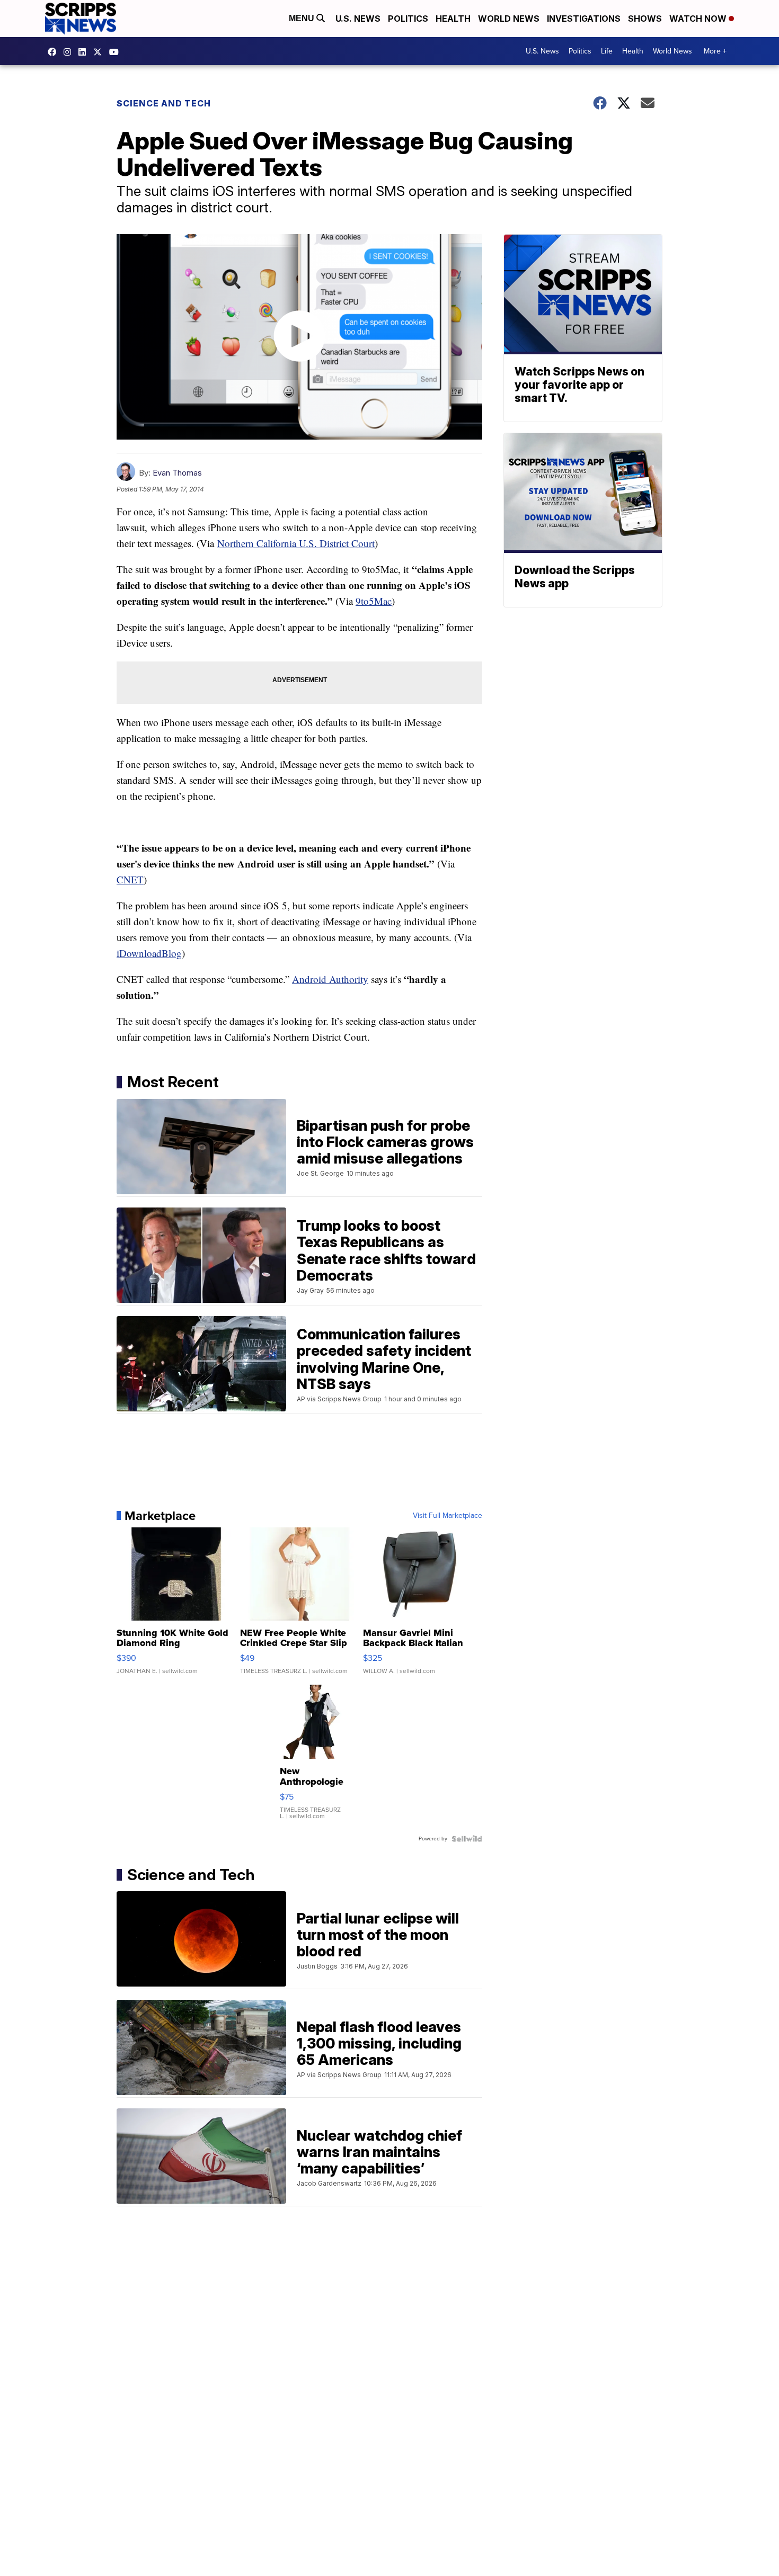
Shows (645, 19)
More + (715, 51)
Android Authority (330, 979)
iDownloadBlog (149, 953)
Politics (408, 19)
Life (607, 51)
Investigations (584, 19)
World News (509, 19)
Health (453, 19)
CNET (130, 879)
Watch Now (699, 19)
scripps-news (85, 52)
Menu (303, 18)
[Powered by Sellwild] (467, 1839)
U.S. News (358, 19)
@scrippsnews (117, 52)
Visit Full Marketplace (448, 1516)
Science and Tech (164, 103)
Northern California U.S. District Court (296, 543)
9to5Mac (374, 601)
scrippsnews (55, 52)
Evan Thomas (177, 473)
